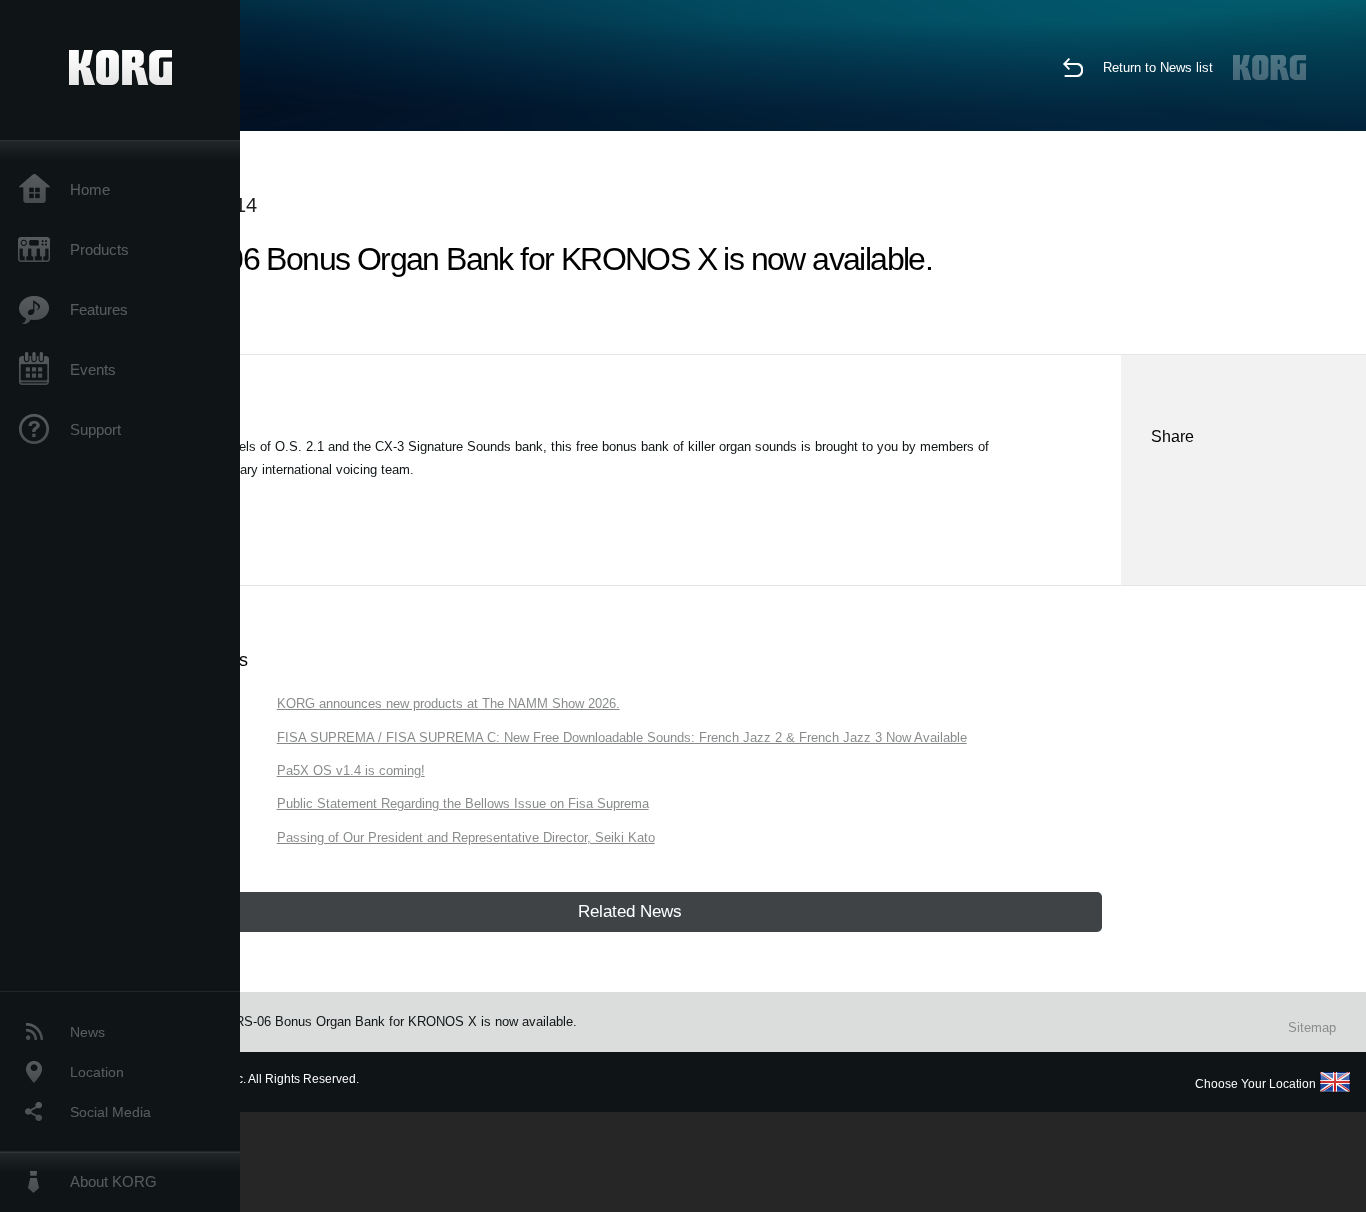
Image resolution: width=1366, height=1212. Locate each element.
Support (95, 429)
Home (90, 189)
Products (99, 249)
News (87, 1032)
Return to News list (1158, 67)
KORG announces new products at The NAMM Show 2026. (448, 703)
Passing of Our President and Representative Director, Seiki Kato (466, 837)
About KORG (113, 1181)
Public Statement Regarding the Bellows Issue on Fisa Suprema (463, 803)
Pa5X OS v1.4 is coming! (351, 770)
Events (93, 369)
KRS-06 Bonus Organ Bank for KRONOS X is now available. (401, 1021)
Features (99, 309)
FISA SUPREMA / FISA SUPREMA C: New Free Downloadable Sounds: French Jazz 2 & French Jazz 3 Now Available (622, 737)
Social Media (110, 1112)
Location (97, 1072)
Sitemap (1312, 1027)
